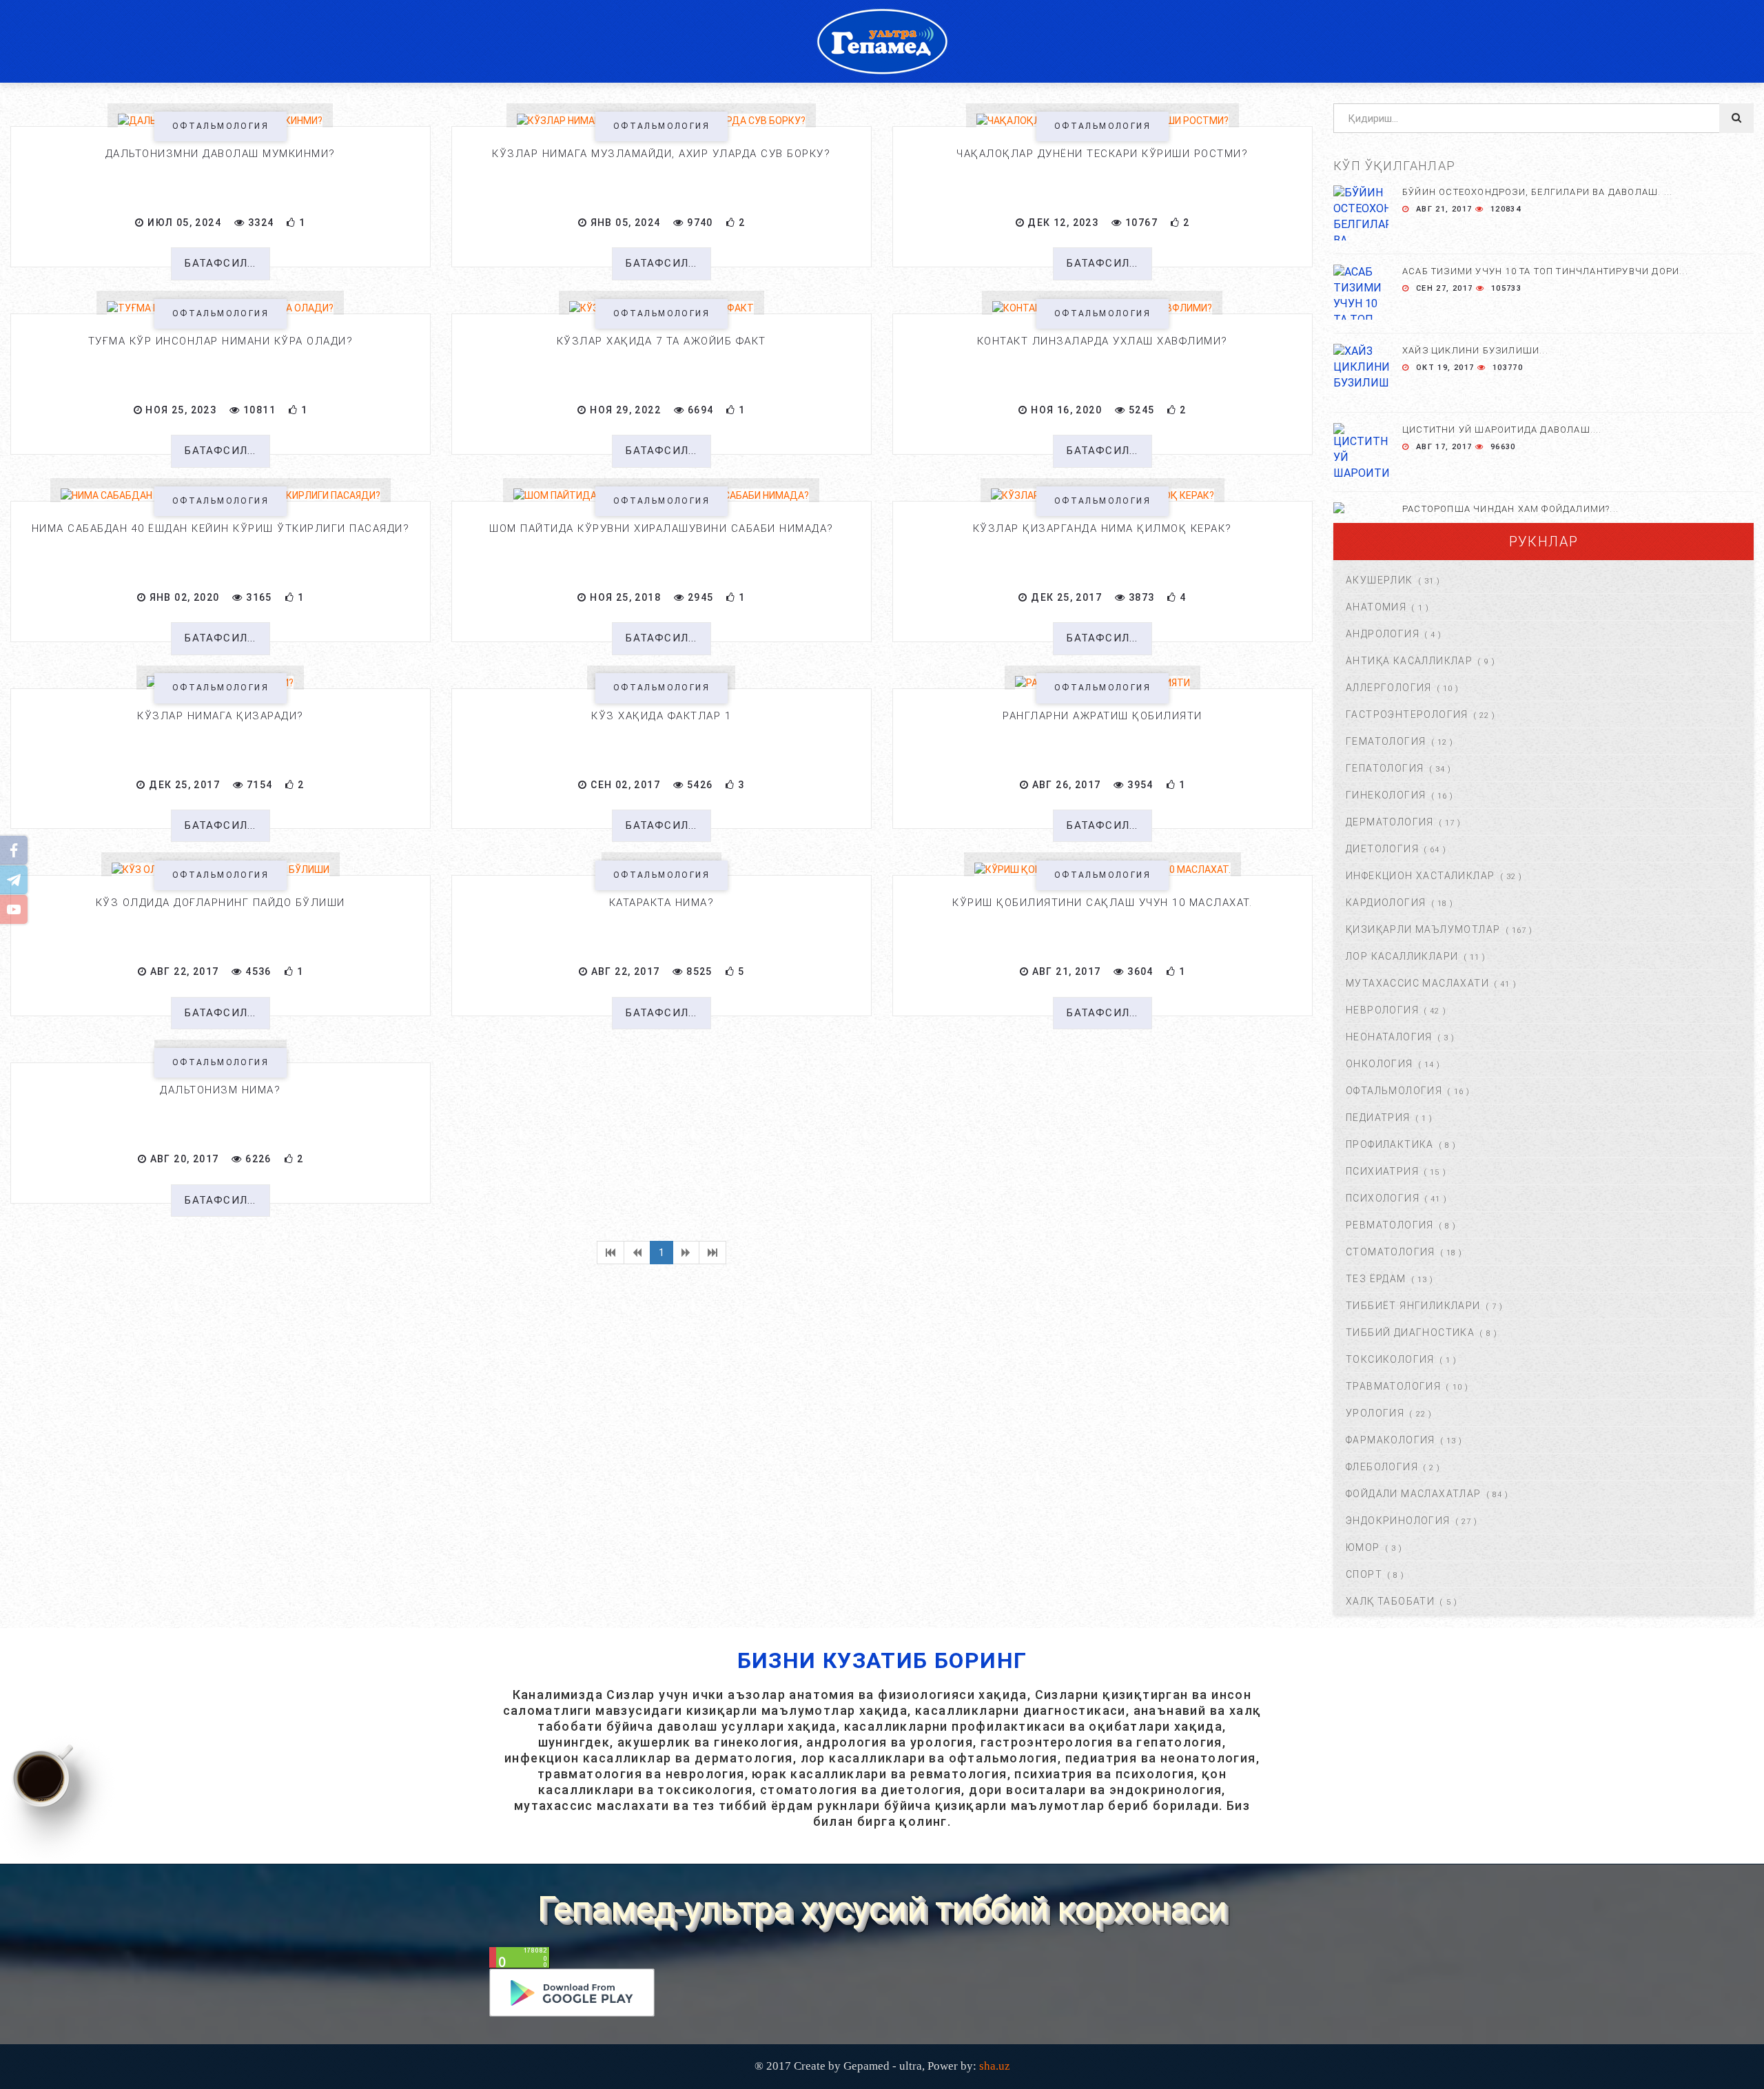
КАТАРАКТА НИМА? (662, 903)
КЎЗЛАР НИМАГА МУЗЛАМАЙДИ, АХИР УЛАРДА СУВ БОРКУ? (661, 154)
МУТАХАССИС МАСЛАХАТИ (1417, 983)
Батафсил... (220, 263)
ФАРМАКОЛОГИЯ (1391, 1440)
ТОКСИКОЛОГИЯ (1390, 1359)
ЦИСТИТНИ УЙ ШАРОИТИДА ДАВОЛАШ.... (1502, 430)
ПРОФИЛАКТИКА (1390, 1144)
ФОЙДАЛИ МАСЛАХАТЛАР (1414, 1494)
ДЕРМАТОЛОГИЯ (1390, 822)
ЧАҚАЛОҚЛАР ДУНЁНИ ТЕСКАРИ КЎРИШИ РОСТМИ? (1102, 154)
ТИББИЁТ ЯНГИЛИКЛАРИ (1413, 1306)
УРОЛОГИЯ (1375, 1413)
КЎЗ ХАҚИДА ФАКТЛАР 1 (661, 716)
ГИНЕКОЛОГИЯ (1386, 795)
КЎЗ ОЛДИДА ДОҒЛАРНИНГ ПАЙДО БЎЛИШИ (220, 903)
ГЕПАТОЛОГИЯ (1385, 768)
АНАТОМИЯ (1376, 607)
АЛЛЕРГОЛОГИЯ (1389, 688)
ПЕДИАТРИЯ (1378, 1118)
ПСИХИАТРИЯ (1382, 1171)
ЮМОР (1363, 1547)
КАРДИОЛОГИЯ (1386, 903)
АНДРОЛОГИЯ (1383, 634)
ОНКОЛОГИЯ (1380, 1064)
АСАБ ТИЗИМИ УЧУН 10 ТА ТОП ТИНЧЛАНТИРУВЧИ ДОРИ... (1545, 271)
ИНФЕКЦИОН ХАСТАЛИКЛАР (1420, 876)
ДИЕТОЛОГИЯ (1382, 849)
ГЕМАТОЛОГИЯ (1386, 741)
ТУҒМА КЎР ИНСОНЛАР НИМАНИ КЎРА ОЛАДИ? (221, 341)
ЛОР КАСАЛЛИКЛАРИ (1402, 956)
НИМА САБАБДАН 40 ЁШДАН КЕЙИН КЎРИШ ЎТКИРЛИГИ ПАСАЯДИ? (221, 528)
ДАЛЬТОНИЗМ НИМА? (220, 1090)
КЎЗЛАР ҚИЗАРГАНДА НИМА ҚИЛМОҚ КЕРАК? (1102, 528)
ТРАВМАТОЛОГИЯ (1393, 1386)
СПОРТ (1364, 1574)
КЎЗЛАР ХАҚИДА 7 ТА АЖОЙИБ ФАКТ (661, 341)
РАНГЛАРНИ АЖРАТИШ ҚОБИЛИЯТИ (1102, 716)
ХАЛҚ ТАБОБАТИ (1390, 1601)
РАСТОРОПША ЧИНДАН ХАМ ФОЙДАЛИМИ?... (1510, 509)
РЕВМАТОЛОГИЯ (1390, 1225)
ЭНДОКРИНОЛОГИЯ (1398, 1521)
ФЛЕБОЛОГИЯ (1382, 1467)
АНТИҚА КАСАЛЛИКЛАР (1409, 661)
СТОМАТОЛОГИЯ (1391, 1252)
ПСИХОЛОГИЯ (1383, 1198)
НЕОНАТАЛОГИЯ (1389, 1037)
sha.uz (995, 2066)
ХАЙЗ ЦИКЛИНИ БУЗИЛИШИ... (1475, 350)
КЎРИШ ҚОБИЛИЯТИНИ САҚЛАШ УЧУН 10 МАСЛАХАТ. (1102, 903)
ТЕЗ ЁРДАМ (1376, 1279)
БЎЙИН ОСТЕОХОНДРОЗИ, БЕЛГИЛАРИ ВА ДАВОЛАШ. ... (1537, 192)
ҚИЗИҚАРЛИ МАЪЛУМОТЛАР (1423, 929)
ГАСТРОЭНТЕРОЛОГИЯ (1407, 714)
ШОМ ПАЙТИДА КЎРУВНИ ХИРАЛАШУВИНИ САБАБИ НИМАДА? (661, 528)
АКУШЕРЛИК (1380, 580)
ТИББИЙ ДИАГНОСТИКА (1410, 1332)
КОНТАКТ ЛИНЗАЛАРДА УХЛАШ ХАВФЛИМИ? (1102, 341)
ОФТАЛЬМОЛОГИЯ (220, 126)
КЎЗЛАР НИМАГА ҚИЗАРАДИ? (220, 716)
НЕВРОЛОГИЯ (1382, 1010)
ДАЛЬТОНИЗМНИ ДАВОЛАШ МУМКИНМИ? (220, 154)
